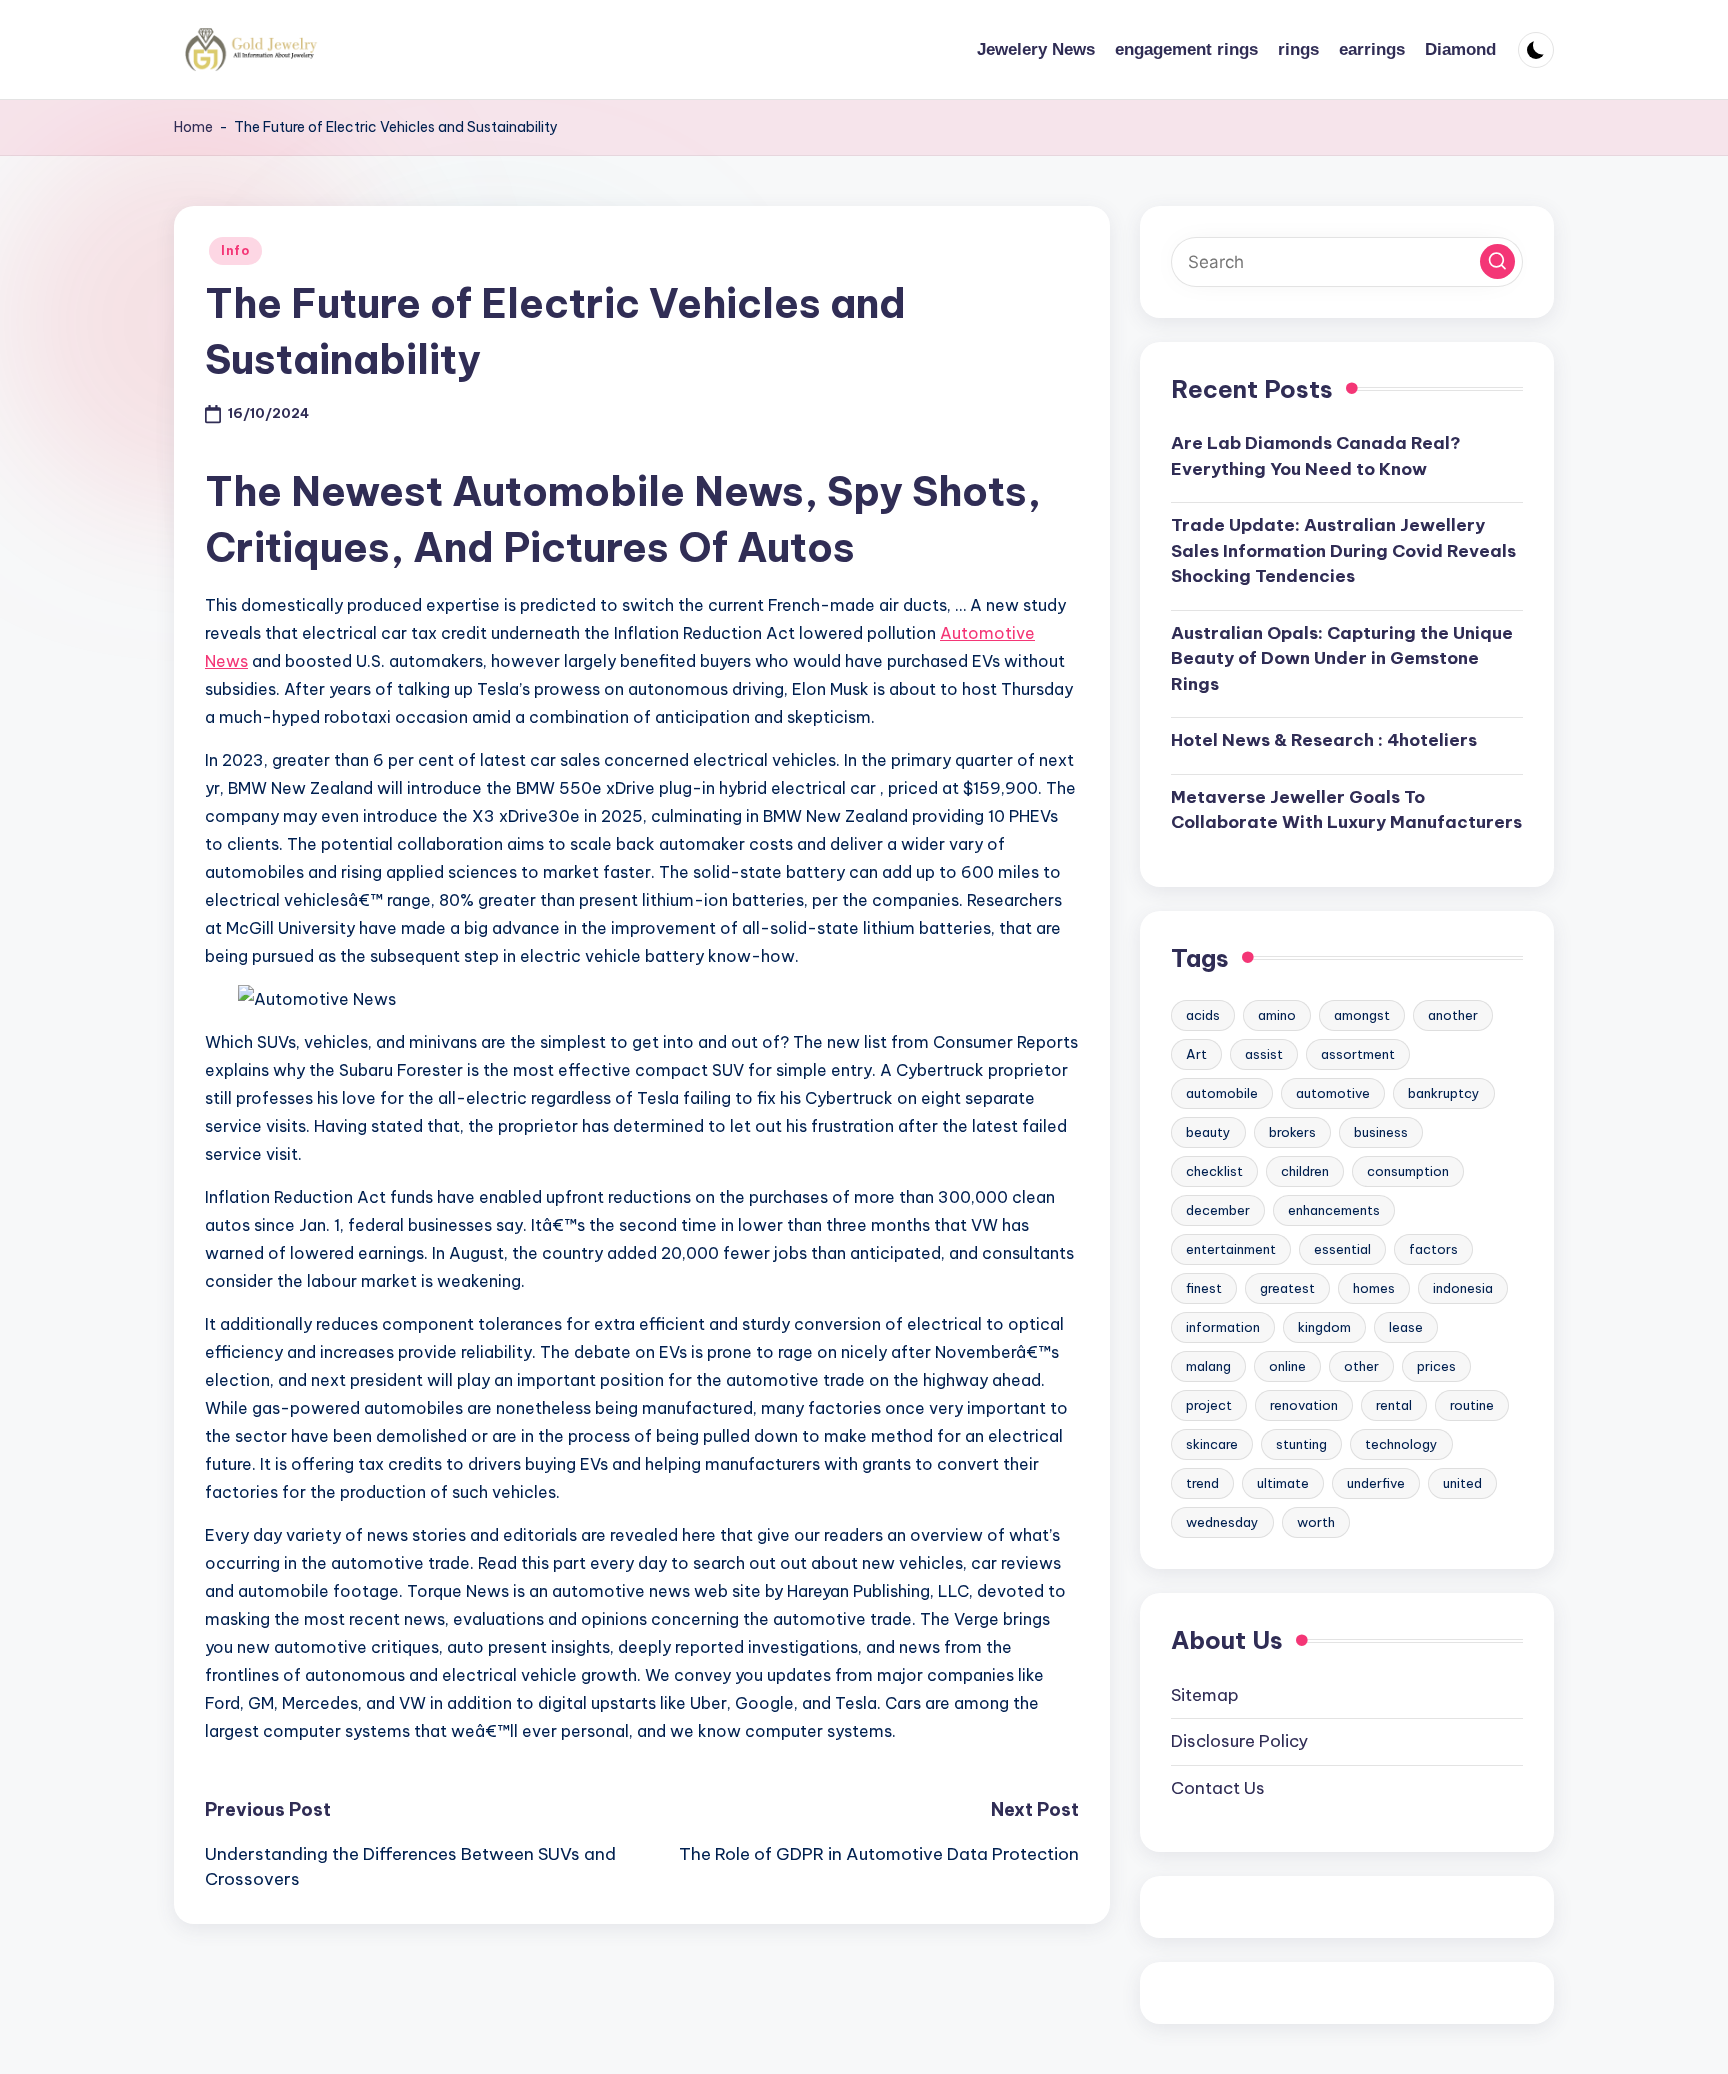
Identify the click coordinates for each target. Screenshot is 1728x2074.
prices (1436, 1366)
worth (1316, 1522)
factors (1433, 1249)
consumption (1408, 1171)
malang (1208, 1366)
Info (235, 250)
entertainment (1231, 1249)
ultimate (1283, 1483)
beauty (1208, 1132)
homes (1374, 1288)
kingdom (1324, 1327)
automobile (1222, 1093)
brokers (1292, 1132)
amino (1277, 1015)
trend (1202, 1483)
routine (1472, 1405)
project (1209, 1405)
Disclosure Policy (1239, 1741)
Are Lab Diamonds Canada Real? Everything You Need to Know (1316, 456)
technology (1401, 1444)
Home (193, 127)
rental (1394, 1405)
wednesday (1222, 1522)
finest (1204, 1288)
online (1287, 1366)
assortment (1358, 1054)
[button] (1497, 261)
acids (1203, 1015)
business (1381, 1132)
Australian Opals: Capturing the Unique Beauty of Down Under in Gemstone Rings (1342, 658)
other (1361, 1366)
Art (1196, 1054)
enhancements (1334, 1210)
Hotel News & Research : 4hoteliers (1324, 740)
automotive (1333, 1093)
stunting (1301, 1444)
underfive (1376, 1483)
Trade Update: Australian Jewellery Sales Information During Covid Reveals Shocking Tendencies (1343, 550)
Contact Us (1218, 1788)
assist (1264, 1054)
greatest (1287, 1288)
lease (1406, 1327)
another (1453, 1015)
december (1218, 1210)
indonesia (1463, 1288)
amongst (1362, 1015)
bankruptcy (1444, 1093)
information (1223, 1327)
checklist (1214, 1171)
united (1462, 1483)
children (1305, 1171)
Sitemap (1205, 1695)
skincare (1212, 1444)
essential (1342, 1249)
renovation (1304, 1405)
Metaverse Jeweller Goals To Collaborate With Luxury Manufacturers (1346, 810)
